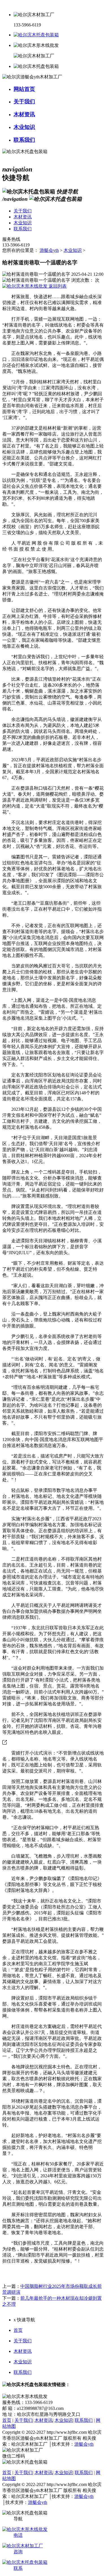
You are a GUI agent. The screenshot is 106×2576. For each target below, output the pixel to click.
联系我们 (23, 2372)
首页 (18, 2330)
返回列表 (57, 286)
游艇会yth (49, 250)
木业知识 (73, 250)
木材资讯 (23, 2351)
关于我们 (23, 2341)
